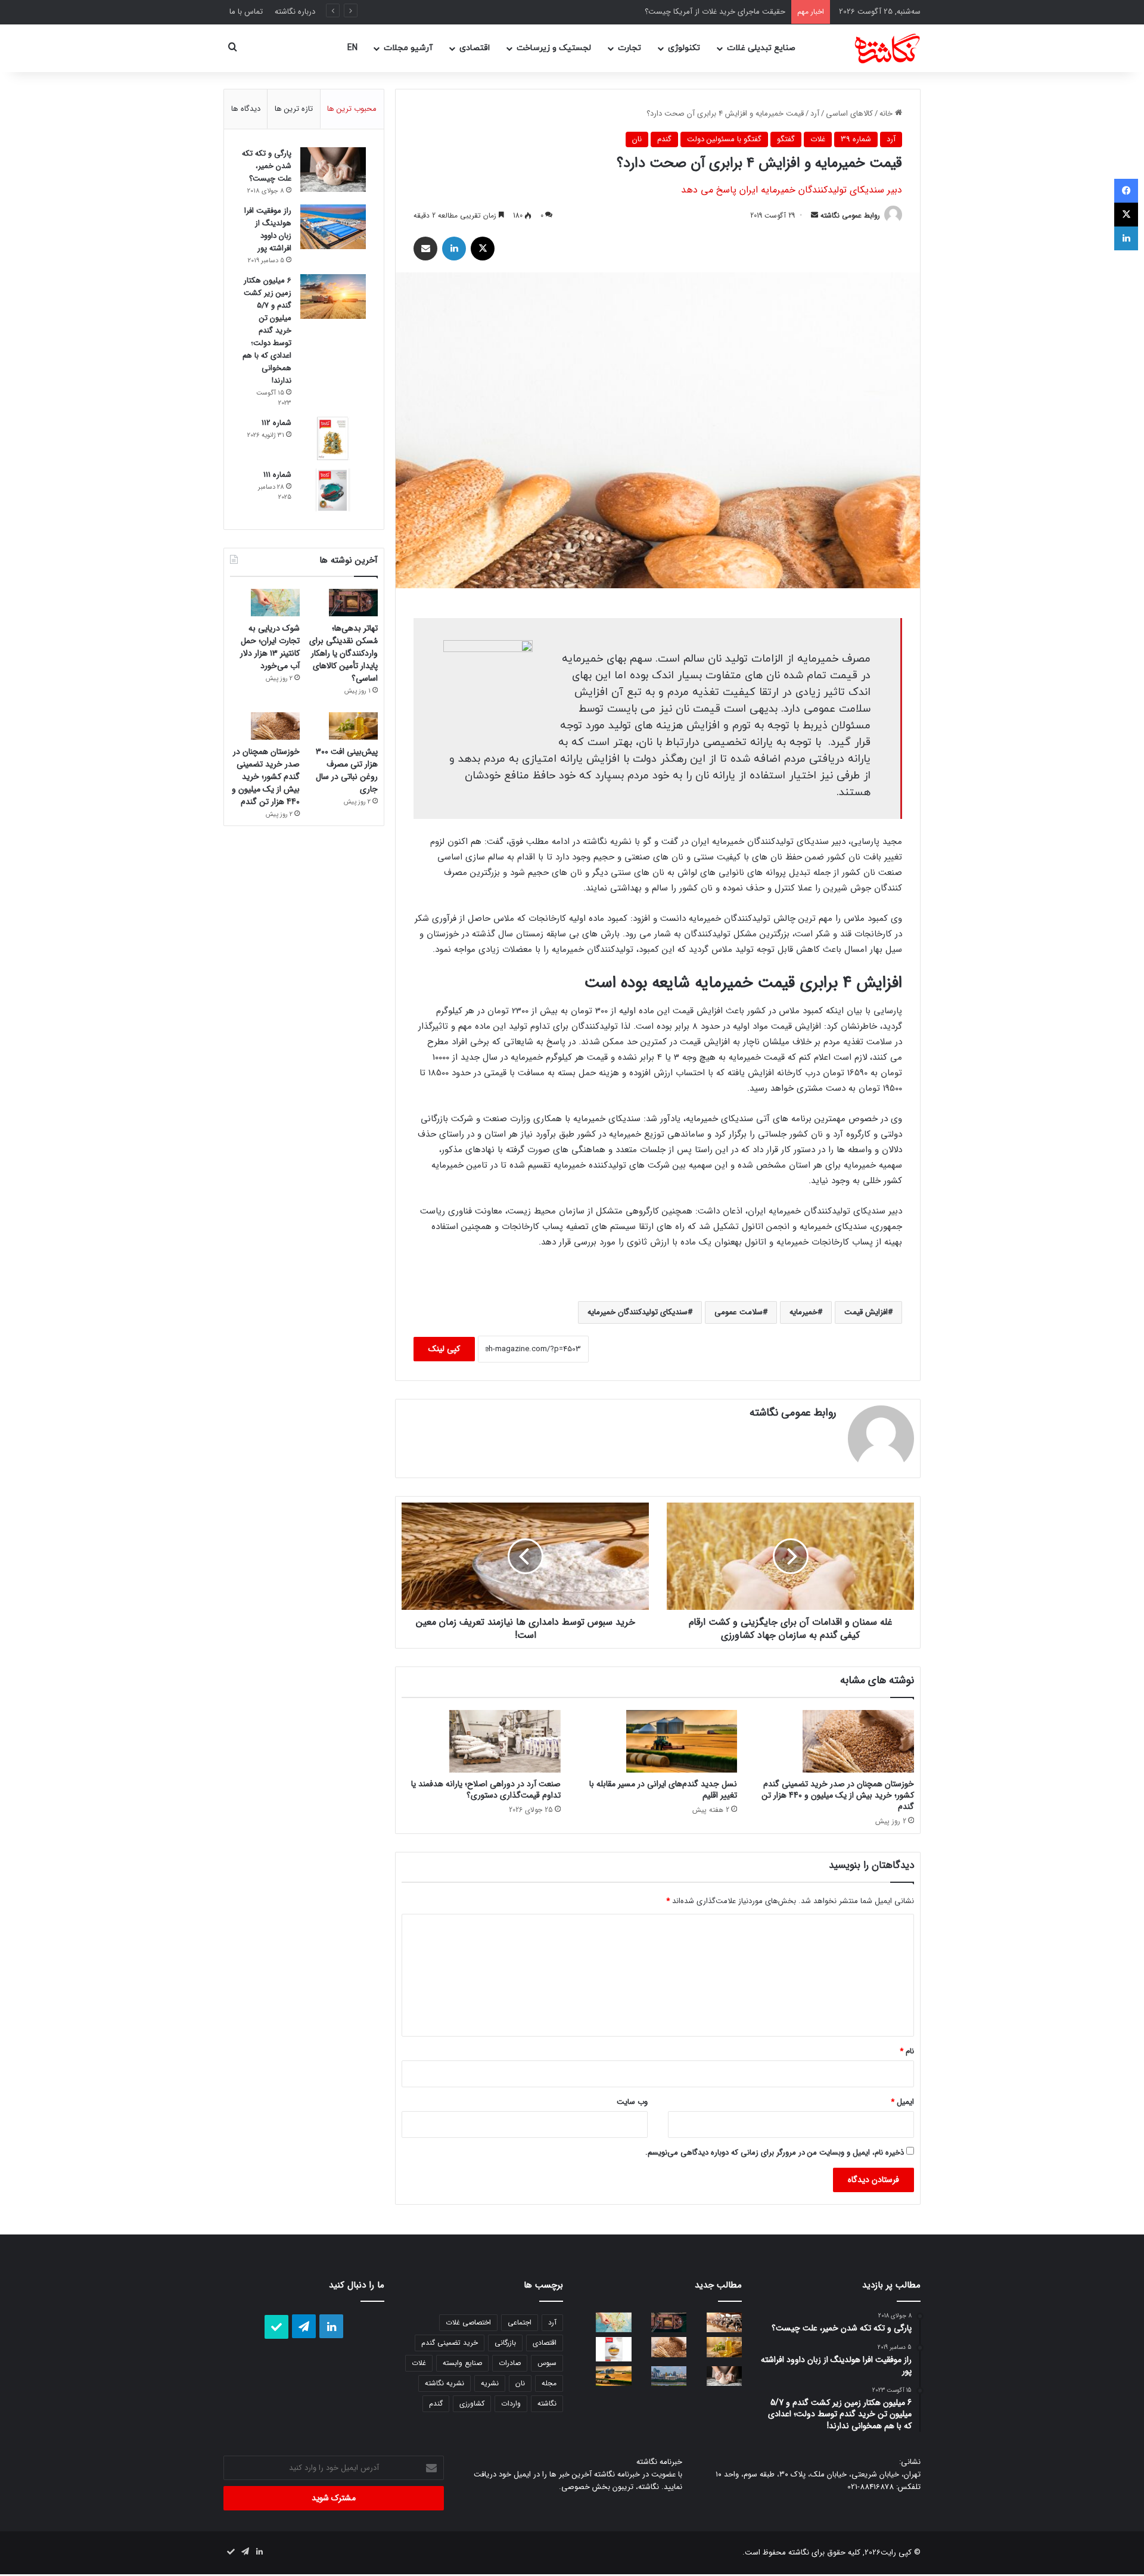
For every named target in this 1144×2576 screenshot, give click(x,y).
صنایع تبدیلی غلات (761, 48)
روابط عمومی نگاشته (850, 215)
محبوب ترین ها (352, 109)
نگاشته (547, 2403)
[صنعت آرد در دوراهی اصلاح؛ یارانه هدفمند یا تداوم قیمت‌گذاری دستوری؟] (481, 1741)
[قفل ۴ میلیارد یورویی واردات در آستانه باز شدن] (716, 2322)
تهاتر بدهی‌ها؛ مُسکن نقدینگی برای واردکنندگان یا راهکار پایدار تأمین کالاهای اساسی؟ (343, 653)
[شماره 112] (333, 438)
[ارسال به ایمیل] (815, 215)
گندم (664, 139)
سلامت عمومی (739, 1312)
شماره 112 (276, 423)
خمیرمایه (803, 1312)
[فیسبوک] (1126, 191)
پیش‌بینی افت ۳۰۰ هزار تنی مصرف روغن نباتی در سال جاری (347, 770)
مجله (549, 2383)
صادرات (510, 2363)
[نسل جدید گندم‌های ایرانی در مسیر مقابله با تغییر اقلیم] (658, 1741)
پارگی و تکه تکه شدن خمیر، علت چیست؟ (267, 166)
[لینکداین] (454, 249)
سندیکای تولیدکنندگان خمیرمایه (638, 1312)
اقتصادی (475, 48)
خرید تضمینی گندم (450, 2343)
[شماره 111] (333, 490)
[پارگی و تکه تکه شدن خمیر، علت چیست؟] (333, 170)
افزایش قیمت (866, 1312)
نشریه (490, 2383)
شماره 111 (277, 475)
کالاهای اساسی (849, 114)
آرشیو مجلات (408, 48)
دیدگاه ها (246, 109)
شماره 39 (856, 139)
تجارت (629, 48)
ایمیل (902, 2102)
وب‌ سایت (632, 2102)
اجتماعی (520, 2322)
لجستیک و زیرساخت (554, 48)
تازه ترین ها (294, 109)
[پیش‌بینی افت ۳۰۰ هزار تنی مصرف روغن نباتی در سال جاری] (343, 726)
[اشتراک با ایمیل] (425, 249)
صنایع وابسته (462, 2363)
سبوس (547, 2363)
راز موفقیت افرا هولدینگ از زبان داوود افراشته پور (268, 229)
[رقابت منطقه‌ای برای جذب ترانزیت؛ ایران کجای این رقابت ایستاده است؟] (662, 2376)
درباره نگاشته (295, 12)
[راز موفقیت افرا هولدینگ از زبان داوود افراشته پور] (333, 227)
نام (907, 2051)
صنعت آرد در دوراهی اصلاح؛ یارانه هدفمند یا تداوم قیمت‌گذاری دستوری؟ (486, 1790)
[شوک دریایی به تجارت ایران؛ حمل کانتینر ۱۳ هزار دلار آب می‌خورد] (265, 603)
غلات (818, 139)
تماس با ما (246, 12)
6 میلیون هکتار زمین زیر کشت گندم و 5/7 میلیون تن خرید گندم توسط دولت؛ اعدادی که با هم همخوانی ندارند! (267, 330)
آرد (815, 114)
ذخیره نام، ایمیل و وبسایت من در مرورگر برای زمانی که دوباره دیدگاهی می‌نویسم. (775, 2153)
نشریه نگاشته (444, 2383)
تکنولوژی (684, 48)
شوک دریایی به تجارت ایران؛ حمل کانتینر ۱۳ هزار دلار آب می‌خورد (270, 647)
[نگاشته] (873, 48)
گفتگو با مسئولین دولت (724, 139)
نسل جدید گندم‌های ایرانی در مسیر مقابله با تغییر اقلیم (663, 1790)
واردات (511, 2403)
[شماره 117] (606, 2349)
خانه (887, 114)
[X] (483, 249)
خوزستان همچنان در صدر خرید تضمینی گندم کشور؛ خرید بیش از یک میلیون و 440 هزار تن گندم (838, 1795)
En (352, 48)
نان (637, 139)
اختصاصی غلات (468, 2322)
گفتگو (786, 139)
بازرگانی (505, 2343)
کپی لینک (444, 1349)
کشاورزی (472, 2403)
